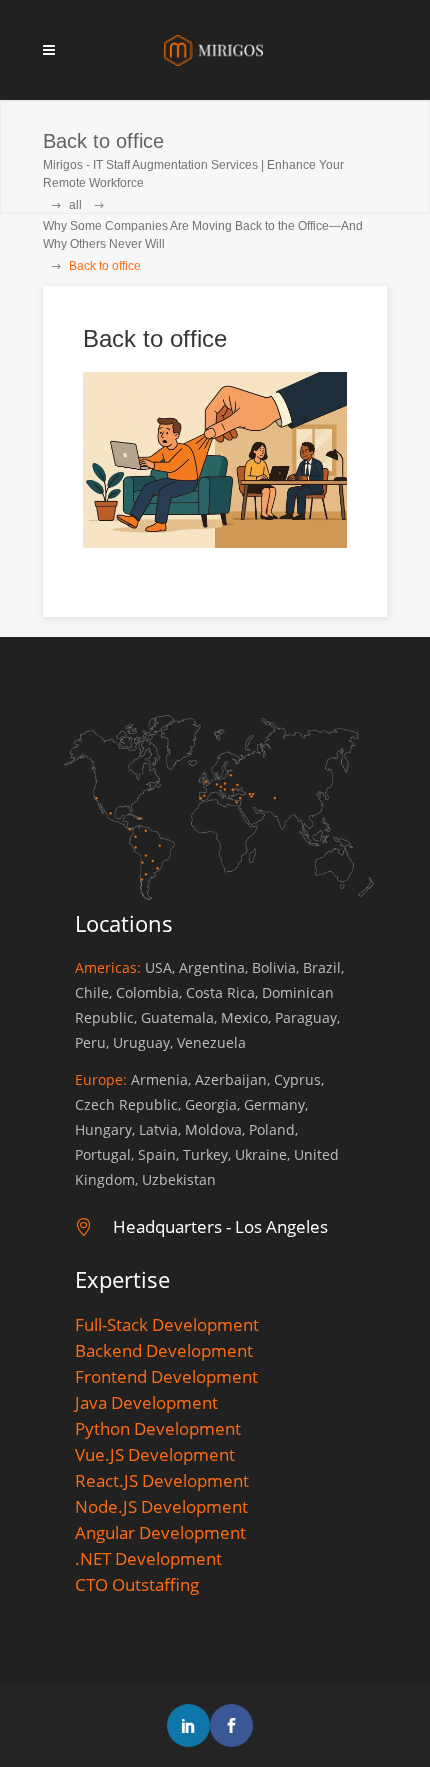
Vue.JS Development (155, 1454)
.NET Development (148, 1558)
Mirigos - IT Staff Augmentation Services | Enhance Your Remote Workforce (193, 174)
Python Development (158, 1428)
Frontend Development (166, 1376)
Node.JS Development (161, 1506)
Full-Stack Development (167, 1324)
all (75, 205)
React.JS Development (162, 1480)
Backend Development (164, 1350)
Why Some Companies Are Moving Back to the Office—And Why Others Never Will (203, 235)
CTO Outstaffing (137, 1584)
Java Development (146, 1402)
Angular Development (160, 1532)
